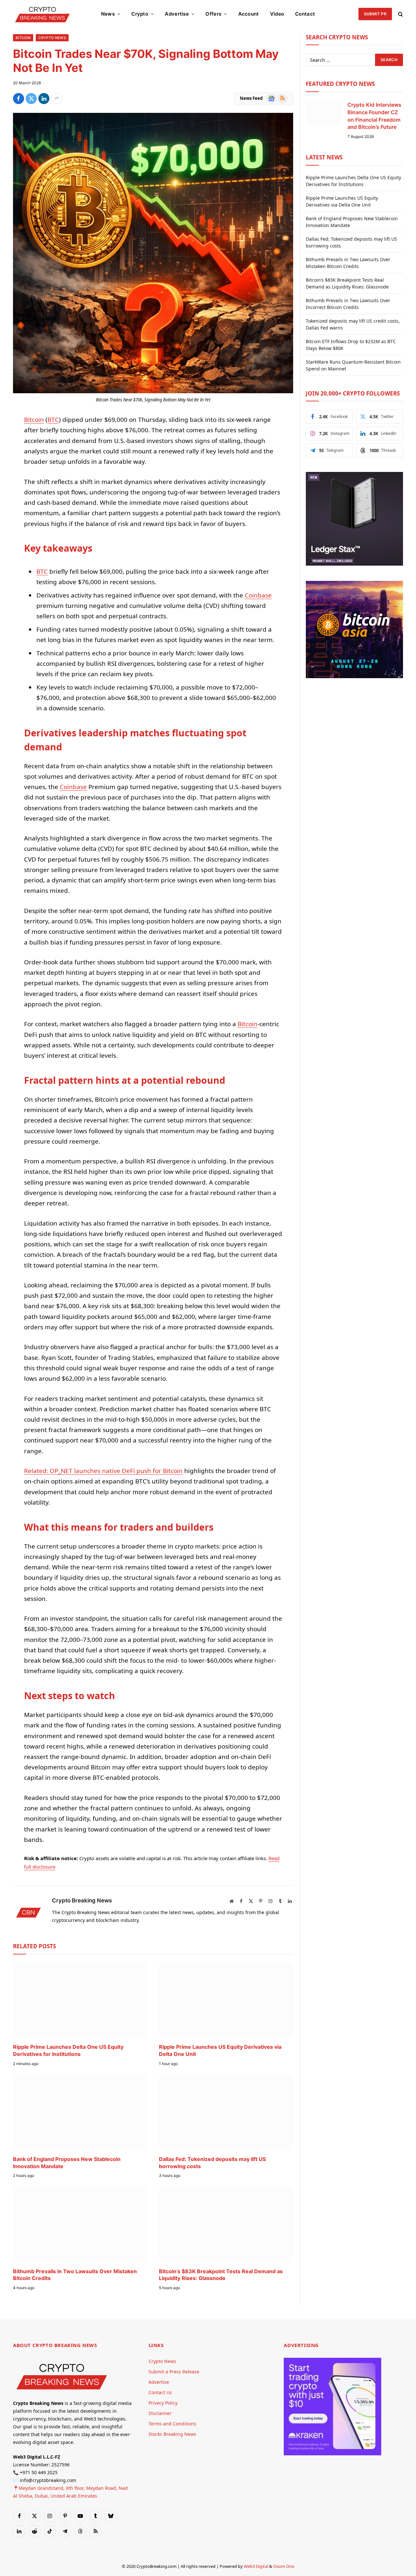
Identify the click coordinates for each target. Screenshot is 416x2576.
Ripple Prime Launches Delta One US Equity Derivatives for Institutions (68, 2050)
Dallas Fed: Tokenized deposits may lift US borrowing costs (212, 2163)
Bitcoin (23, 38)
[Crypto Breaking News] (42, 14)
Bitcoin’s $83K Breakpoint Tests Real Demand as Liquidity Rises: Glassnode (221, 2275)
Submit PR (375, 14)
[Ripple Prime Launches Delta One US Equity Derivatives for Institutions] (80, 2001)
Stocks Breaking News (172, 2434)
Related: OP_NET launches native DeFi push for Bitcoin (103, 1471)
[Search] (400, 14)
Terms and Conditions (172, 2424)
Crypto (140, 14)
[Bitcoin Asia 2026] (354, 676)
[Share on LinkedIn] (44, 99)
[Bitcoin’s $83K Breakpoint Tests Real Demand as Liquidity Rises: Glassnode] (226, 2225)
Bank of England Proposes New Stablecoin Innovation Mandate (67, 2163)
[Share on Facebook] (19, 99)
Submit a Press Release (174, 2372)
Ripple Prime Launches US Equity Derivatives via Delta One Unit (220, 2050)
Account (249, 14)
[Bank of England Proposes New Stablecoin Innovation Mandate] (80, 2113)
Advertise (177, 14)
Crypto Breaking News (82, 1900)
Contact (305, 14)
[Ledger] (354, 564)
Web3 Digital (256, 2566)
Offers (213, 14)
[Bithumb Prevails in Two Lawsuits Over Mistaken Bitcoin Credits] (80, 2225)
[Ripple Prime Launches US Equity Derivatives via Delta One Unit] (226, 2001)
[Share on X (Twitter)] (31, 99)
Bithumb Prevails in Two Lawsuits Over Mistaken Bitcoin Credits (75, 2275)
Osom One (284, 2566)
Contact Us (160, 2392)
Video (277, 14)
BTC (53, 420)
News (108, 14)
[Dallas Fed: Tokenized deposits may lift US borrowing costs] (226, 2113)
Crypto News (52, 38)
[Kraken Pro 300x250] (332, 2454)
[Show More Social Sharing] (57, 99)
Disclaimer (160, 2413)
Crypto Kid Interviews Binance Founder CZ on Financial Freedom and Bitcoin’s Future (374, 116)
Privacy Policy (163, 2403)
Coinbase (258, 595)
